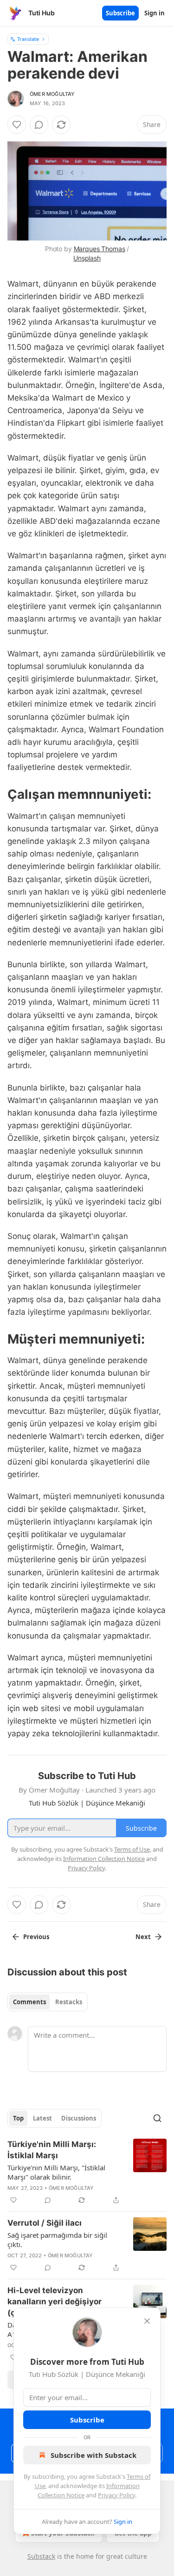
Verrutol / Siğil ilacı (45, 2223)
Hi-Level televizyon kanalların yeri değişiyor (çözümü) (55, 2302)
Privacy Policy (116, 2495)
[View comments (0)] (39, 125)
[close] (147, 2321)
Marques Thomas (100, 249)
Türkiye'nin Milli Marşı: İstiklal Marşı (52, 2150)
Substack (41, 2556)
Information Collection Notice (104, 1859)
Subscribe (120, 13)
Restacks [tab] (69, 2002)
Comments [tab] (29, 2002)
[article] (87, 2172)
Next (143, 1937)
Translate (28, 39)
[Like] (17, 125)
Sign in (155, 13)
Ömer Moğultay (52, 94)
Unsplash (87, 258)
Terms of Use (132, 1849)
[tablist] (48, 2002)
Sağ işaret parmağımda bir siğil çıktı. (57, 2240)
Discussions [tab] (79, 2118)
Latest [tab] (42, 2118)
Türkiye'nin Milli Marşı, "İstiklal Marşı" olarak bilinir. (56, 2172)
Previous (36, 1937)
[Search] (157, 2118)
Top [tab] (18, 2118)
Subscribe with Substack (93, 2455)
